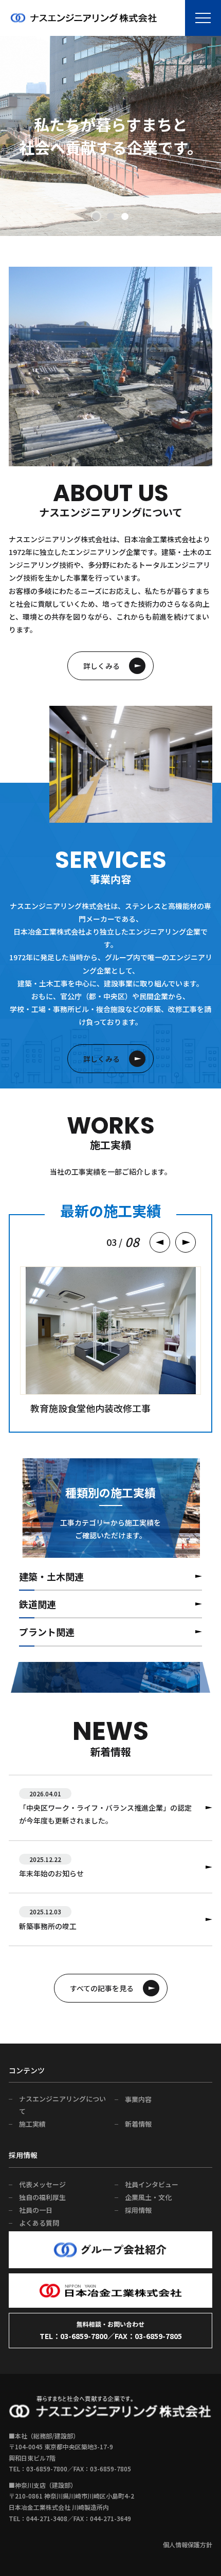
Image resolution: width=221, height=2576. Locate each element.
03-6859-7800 (84, 2336)
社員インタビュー (152, 2184)
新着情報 (138, 2124)
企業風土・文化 (148, 2197)
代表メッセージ (42, 2184)
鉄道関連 (38, 1604)
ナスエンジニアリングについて (62, 2105)
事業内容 (138, 2099)
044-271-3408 (47, 2518)
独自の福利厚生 (42, 2197)
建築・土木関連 (51, 1576)
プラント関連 (47, 1632)
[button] (96, 216)
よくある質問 (39, 2223)
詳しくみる (102, 666)
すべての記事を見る (102, 1988)
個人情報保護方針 (188, 2544)
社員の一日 (36, 2210)
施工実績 (32, 2124)
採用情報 (138, 2210)
